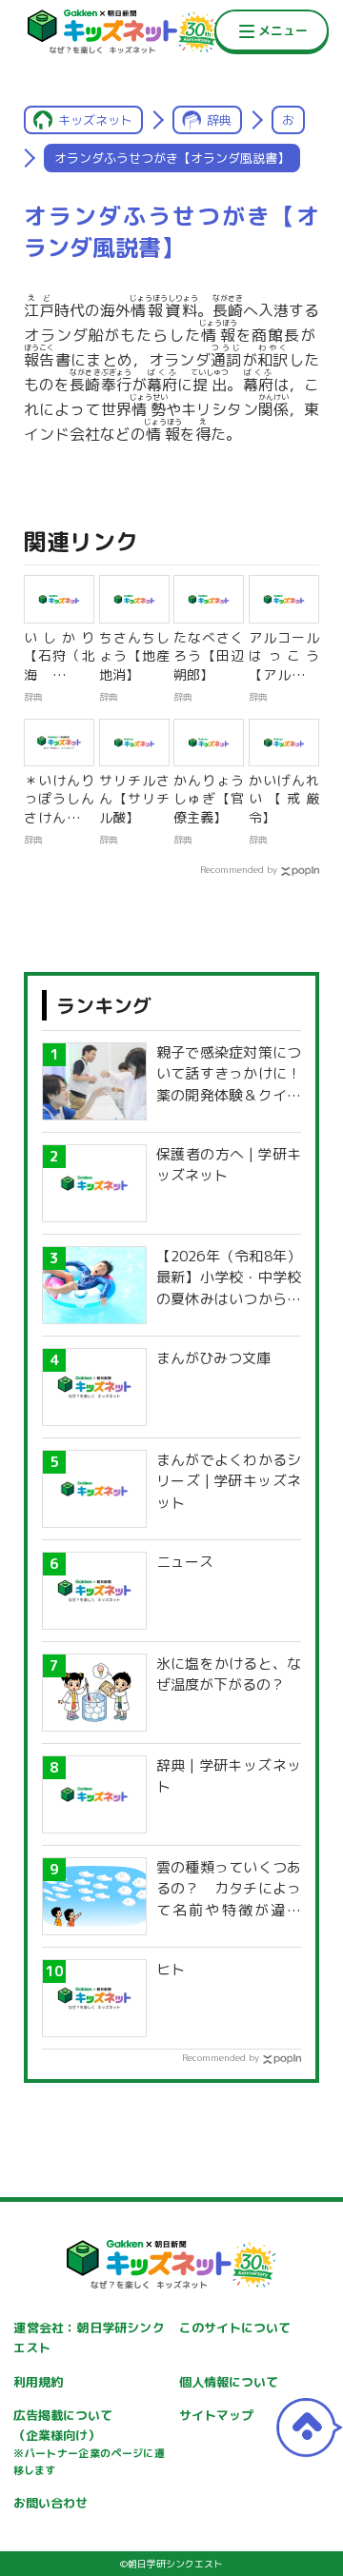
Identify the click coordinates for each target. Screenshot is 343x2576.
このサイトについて (235, 2328)
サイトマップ (216, 2415)
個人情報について (229, 2382)
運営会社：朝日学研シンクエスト (89, 2338)
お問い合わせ (50, 2503)
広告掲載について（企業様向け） (89, 2442)
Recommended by (239, 869)
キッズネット (95, 120)
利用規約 (38, 2382)
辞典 (219, 120)
